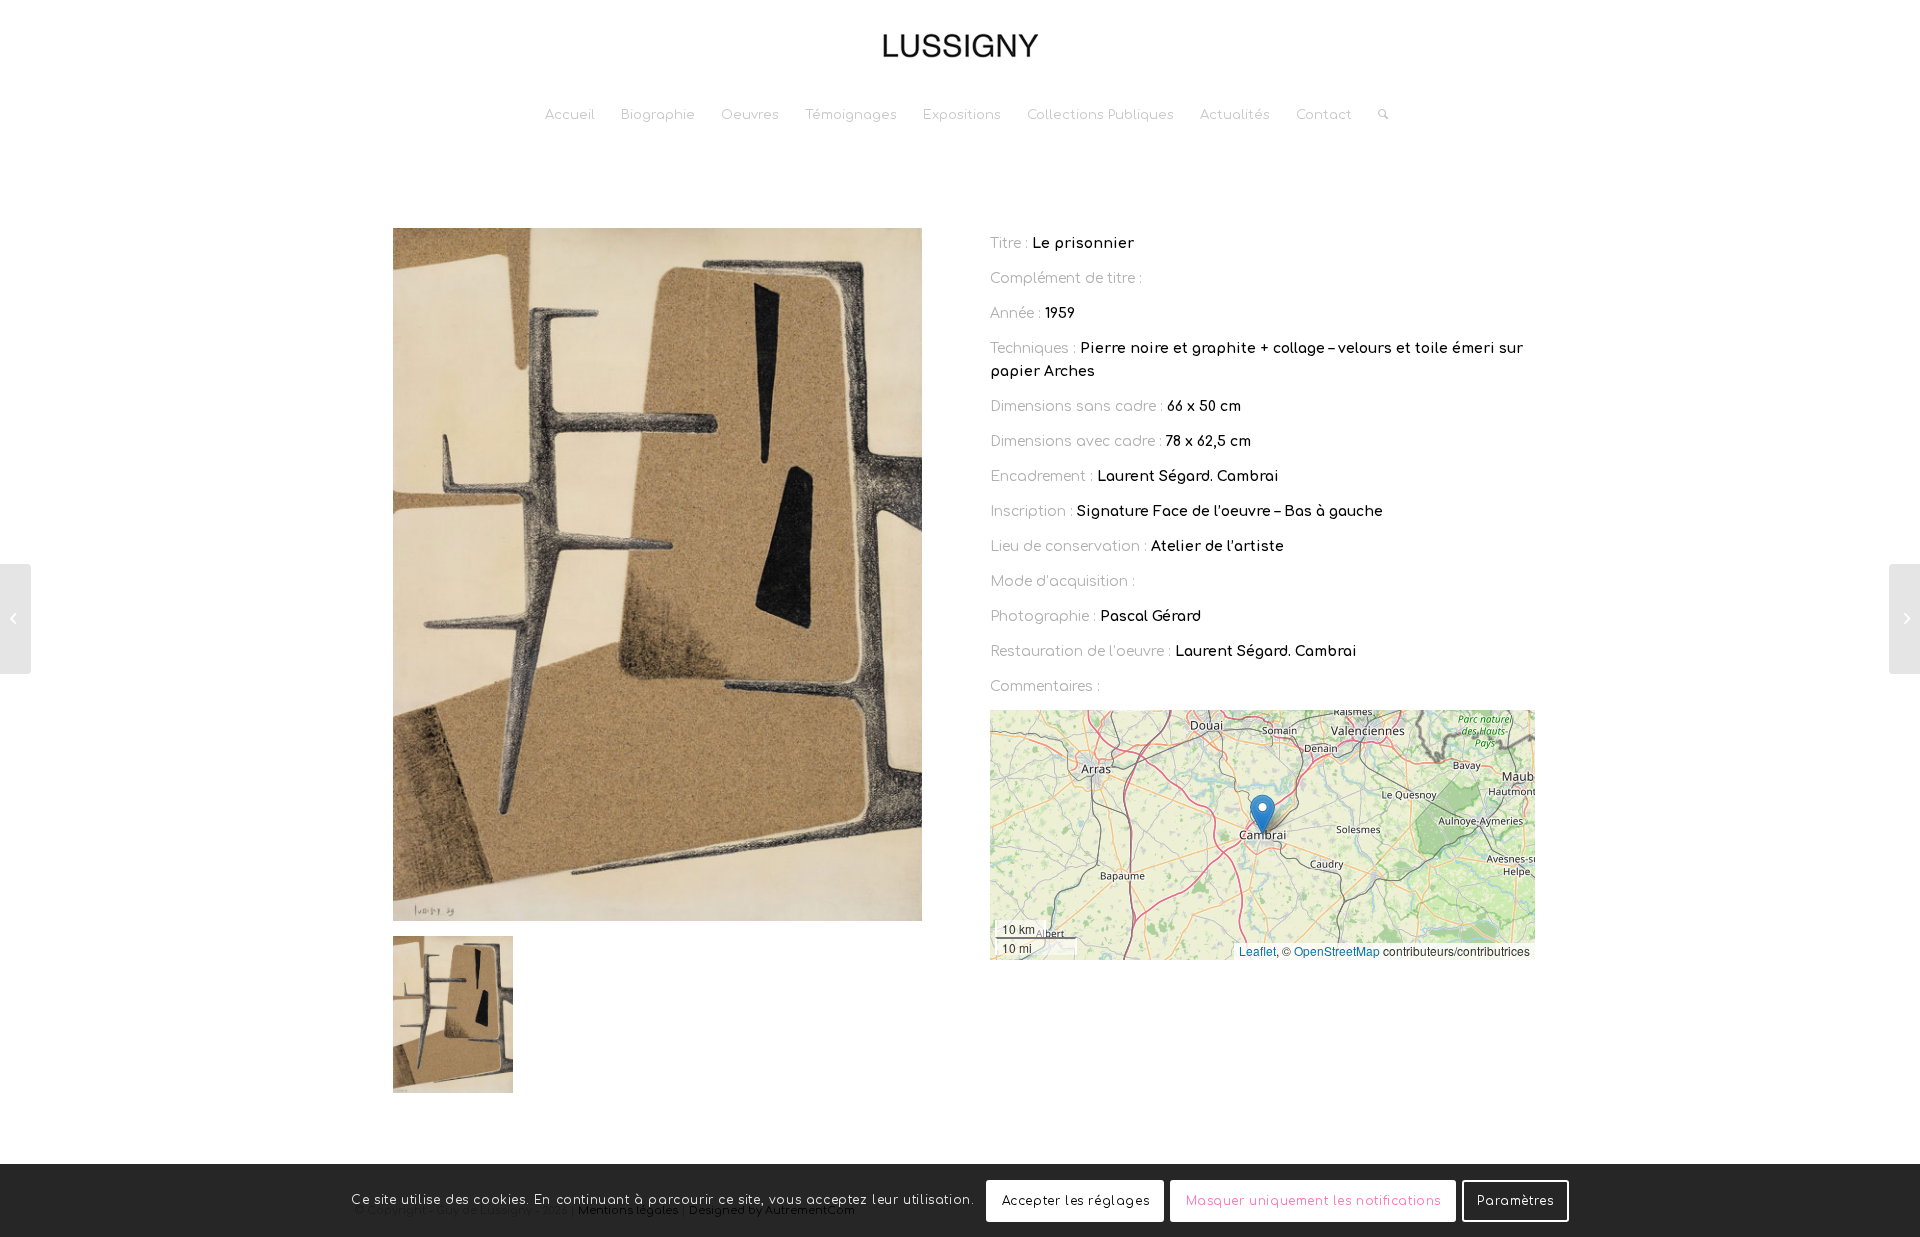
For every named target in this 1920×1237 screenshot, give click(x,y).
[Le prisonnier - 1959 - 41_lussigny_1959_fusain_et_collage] (657, 574)
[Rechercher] (1376, 115)
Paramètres (1515, 1200)
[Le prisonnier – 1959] (1904, 619)
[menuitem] (570, 115)
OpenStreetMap (1337, 950)
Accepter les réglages (1076, 1200)
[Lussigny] (960, 45)
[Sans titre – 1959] (15, 619)
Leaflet (1257, 950)
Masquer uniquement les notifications (1314, 1200)
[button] (1262, 814)
